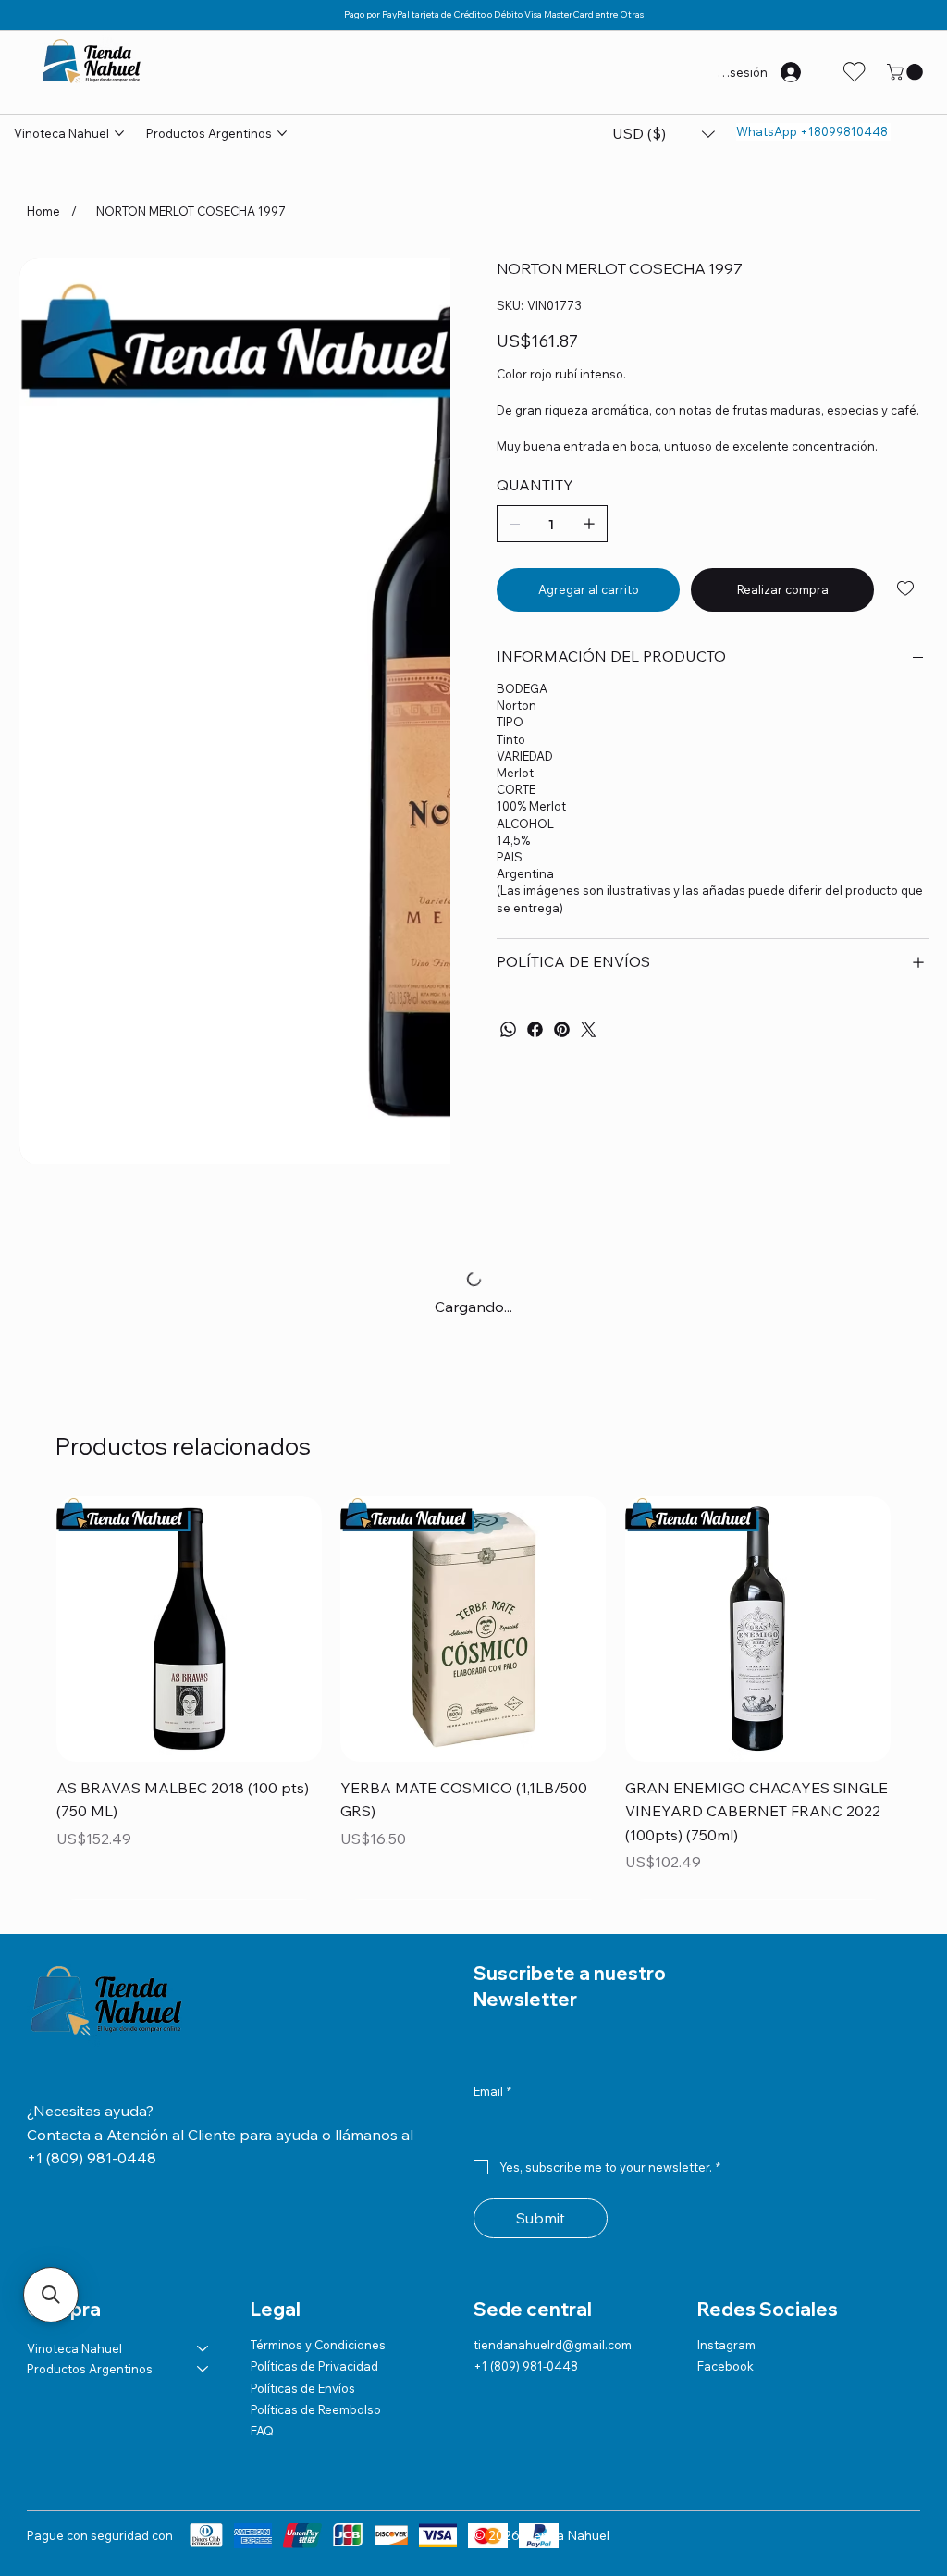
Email (492, 2091)
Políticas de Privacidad (314, 2366)
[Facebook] (535, 1029)
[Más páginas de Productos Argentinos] (282, 133)
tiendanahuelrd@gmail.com (553, 2345)
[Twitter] (589, 1029)
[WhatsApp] (508, 1029)
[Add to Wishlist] (907, 588)
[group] (473, 1698)
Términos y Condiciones (318, 2345)
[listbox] (664, 134)
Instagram (726, 2345)
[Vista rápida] (189, 1629)
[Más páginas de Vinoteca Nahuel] (119, 133)
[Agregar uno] (589, 524)
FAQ (262, 2431)
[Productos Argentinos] (203, 2369)
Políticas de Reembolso (316, 2409)
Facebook (726, 2366)
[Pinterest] (562, 1029)
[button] (907, 72)
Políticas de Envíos (303, 2388)
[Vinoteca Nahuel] (203, 2348)
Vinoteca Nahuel (74, 2348)
